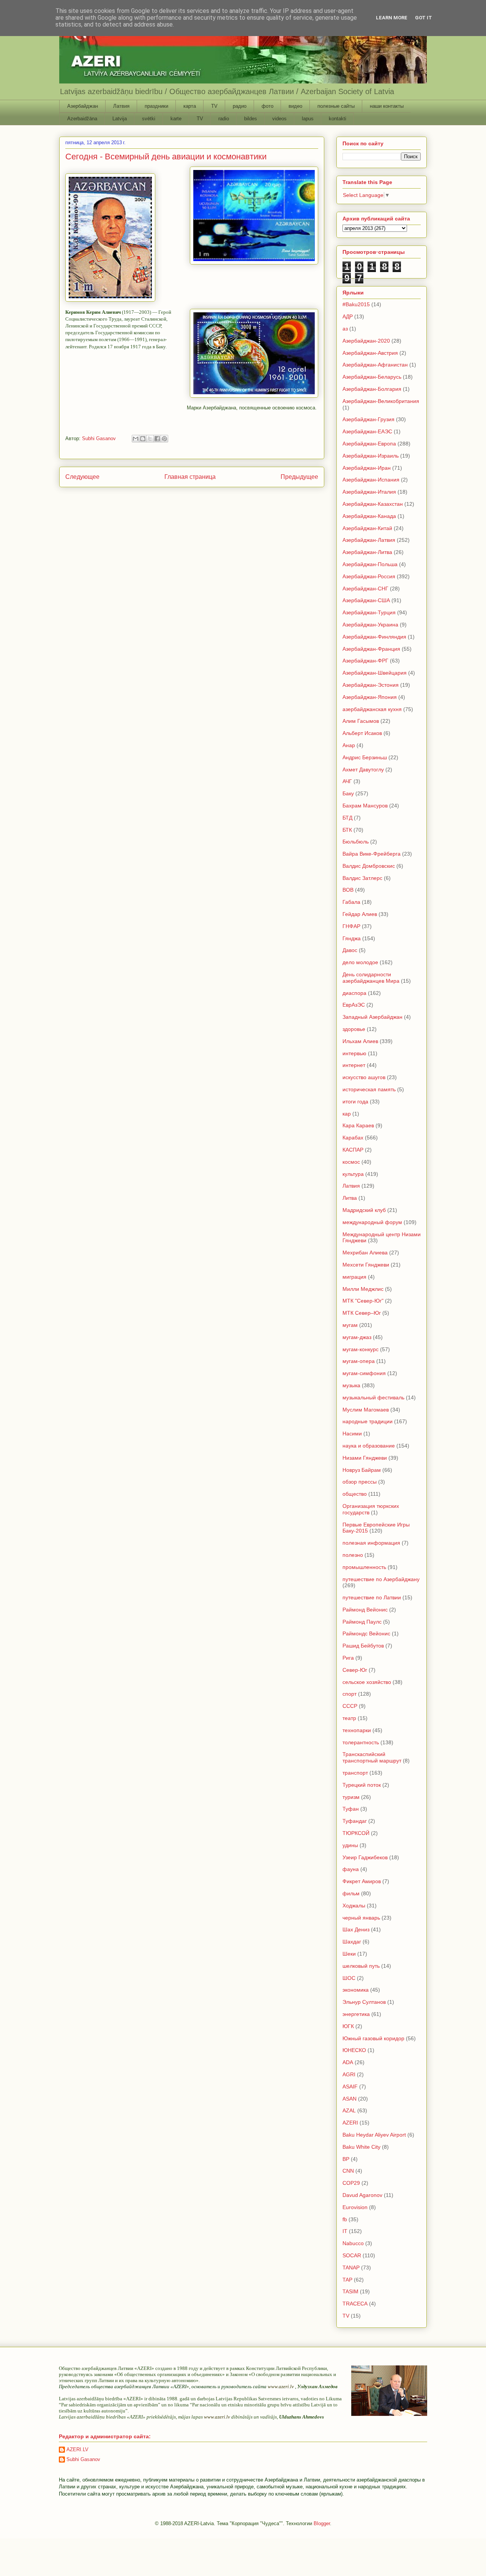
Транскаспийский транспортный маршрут (372, 1757)
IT (345, 2231)
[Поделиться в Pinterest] (164, 439)
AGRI (349, 2074)
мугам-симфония (364, 1373)
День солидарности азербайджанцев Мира (371, 978)
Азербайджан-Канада (369, 516)
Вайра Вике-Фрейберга (372, 854)
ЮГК (348, 2026)
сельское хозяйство (367, 1682)
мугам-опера (359, 1361)
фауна (351, 1869)
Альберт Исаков (362, 733)
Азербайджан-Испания (371, 480)
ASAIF (350, 2087)
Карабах (353, 1138)
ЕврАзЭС (354, 1005)
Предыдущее (299, 477)
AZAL (349, 2110)
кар (347, 1114)
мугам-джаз (357, 1337)
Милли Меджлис (363, 1289)
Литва (350, 1198)
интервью (354, 1053)
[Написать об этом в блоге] (143, 439)
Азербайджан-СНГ (365, 589)
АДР (348, 316)
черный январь (361, 1918)
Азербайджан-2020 (366, 341)
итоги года (355, 1102)
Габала (351, 902)
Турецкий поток (362, 1785)
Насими (352, 1434)
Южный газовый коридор (373, 2038)
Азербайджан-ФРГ (365, 661)
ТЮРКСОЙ (356, 1833)
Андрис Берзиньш (365, 757)
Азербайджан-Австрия (370, 353)
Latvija (120, 119)
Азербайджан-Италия (369, 492)
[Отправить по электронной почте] (136, 439)
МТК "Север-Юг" (363, 1301)
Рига (348, 1658)
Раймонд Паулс (362, 1622)
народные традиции (368, 1421)
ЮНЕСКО (354, 2050)
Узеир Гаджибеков (365, 1857)
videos (279, 119)
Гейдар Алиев (360, 914)
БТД (347, 818)
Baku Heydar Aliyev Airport (374, 2135)
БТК (347, 830)
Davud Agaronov (362, 2195)
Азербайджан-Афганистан (375, 365)
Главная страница (190, 477)
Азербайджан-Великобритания (381, 401)
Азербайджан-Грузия (368, 419)
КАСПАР (353, 1150)
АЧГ (347, 781)
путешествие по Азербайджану (381, 1579)
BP (346, 2159)
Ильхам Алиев (360, 1041)
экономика (356, 1990)
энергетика (356, 2014)
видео (295, 106)
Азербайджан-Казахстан (373, 504)
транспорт (355, 1773)
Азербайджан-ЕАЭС (367, 431)
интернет (354, 1065)
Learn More (392, 18)
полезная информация (371, 1543)
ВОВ (348, 890)
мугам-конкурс (361, 1349)
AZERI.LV (77, 2449)
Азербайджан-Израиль (371, 456)
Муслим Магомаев (366, 1410)
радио (240, 106)
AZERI (350, 2123)
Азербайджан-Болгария (372, 389)
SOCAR (352, 2255)
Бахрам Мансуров (365, 806)
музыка (351, 1385)
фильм (351, 1893)
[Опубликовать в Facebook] (157, 439)
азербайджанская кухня (372, 709)
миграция (354, 1277)
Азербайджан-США (366, 600)
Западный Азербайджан (372, 1017)
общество (355, 1494)
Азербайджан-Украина (370, 625)
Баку (348, 793)
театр (349, 1718)
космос (351, 1162)
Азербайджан (83, 106)
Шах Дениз (356, 1929)
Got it (424, 18)
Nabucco (353, 2243)
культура (353, 1174)
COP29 (351, 2183)
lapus (308, 119)
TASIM (350, 2291)
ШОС (349, 1978)
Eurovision (355, 2207)
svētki (149, 119)
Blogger (322, 2523)
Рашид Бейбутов (363, 1646)
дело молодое (360, 962)
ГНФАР (351, 926)
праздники (156, 106)
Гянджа (352, 938)
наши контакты (387, 106)
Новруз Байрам (362, 1470)
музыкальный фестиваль (373, 1397)
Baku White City (361, 2147)
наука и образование (369, 1446)
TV (214, 106)
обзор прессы (360, 1482)
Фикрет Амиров (362, 1881)
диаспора (354, 993)
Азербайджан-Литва (367, 552)
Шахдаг (352, 1942)
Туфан (351, 1809)
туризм (351, 1797)
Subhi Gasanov (83, 2459)
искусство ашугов (364, 1077)
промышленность (364, 1567)
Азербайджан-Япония (370, 697)
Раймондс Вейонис (366, 1633)
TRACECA (355, 2304)
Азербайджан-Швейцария (375, 673)
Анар (349, 745)
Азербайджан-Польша (370, 564)
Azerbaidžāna (82, 119)
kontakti (338, 119)
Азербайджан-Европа (369, 444)
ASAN (350, 2099)
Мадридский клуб (364, 1210)
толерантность (361, 1742)
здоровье (354, 1029)
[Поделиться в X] (150, 439)
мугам (350, 1325)
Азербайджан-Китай (367, 528)
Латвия (121, 106)
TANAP (351, 2268)
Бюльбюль (356, 842)
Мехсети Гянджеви (366, 1265)
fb (345, 2219)
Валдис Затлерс (362, 878)
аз (345, 329)
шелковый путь (361, 1966)
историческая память (369, 1089)
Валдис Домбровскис (369, 866)
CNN (348, 2171)
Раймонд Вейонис (365, 1610)
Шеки (349, 1954)
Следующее (82, 477)
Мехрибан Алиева (365, 1253)
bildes (251, 119)
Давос (350, 950)
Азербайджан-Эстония (371, 685)
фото (267, 106)
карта (190, 106)
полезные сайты (336, 106)
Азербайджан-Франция (371, 649)
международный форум (372, 1222)
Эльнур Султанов (364, 2002)
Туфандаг (355, 1821)
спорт (350, 1694)
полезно (353, 1555)
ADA (348, 2062)
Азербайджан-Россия (369, 576)
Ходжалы (354, 1906)
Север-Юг (355, 1670)
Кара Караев (358, 1125)
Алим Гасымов (361, 721)
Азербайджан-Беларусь (372, 377)
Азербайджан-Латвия (369, 540)
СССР (350, 1706)
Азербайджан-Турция (369, 612)
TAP (347, 2280)
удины (350, 1845)
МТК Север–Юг (362, 1313)
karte (176, 119)
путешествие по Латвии (372, 1597)
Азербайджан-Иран (367, 468)
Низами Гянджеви (365, 1458)
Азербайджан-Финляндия (374, 637)
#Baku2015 (356, 304)
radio (224, 119)
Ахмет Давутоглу (363, 769)
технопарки (357, 1730)
